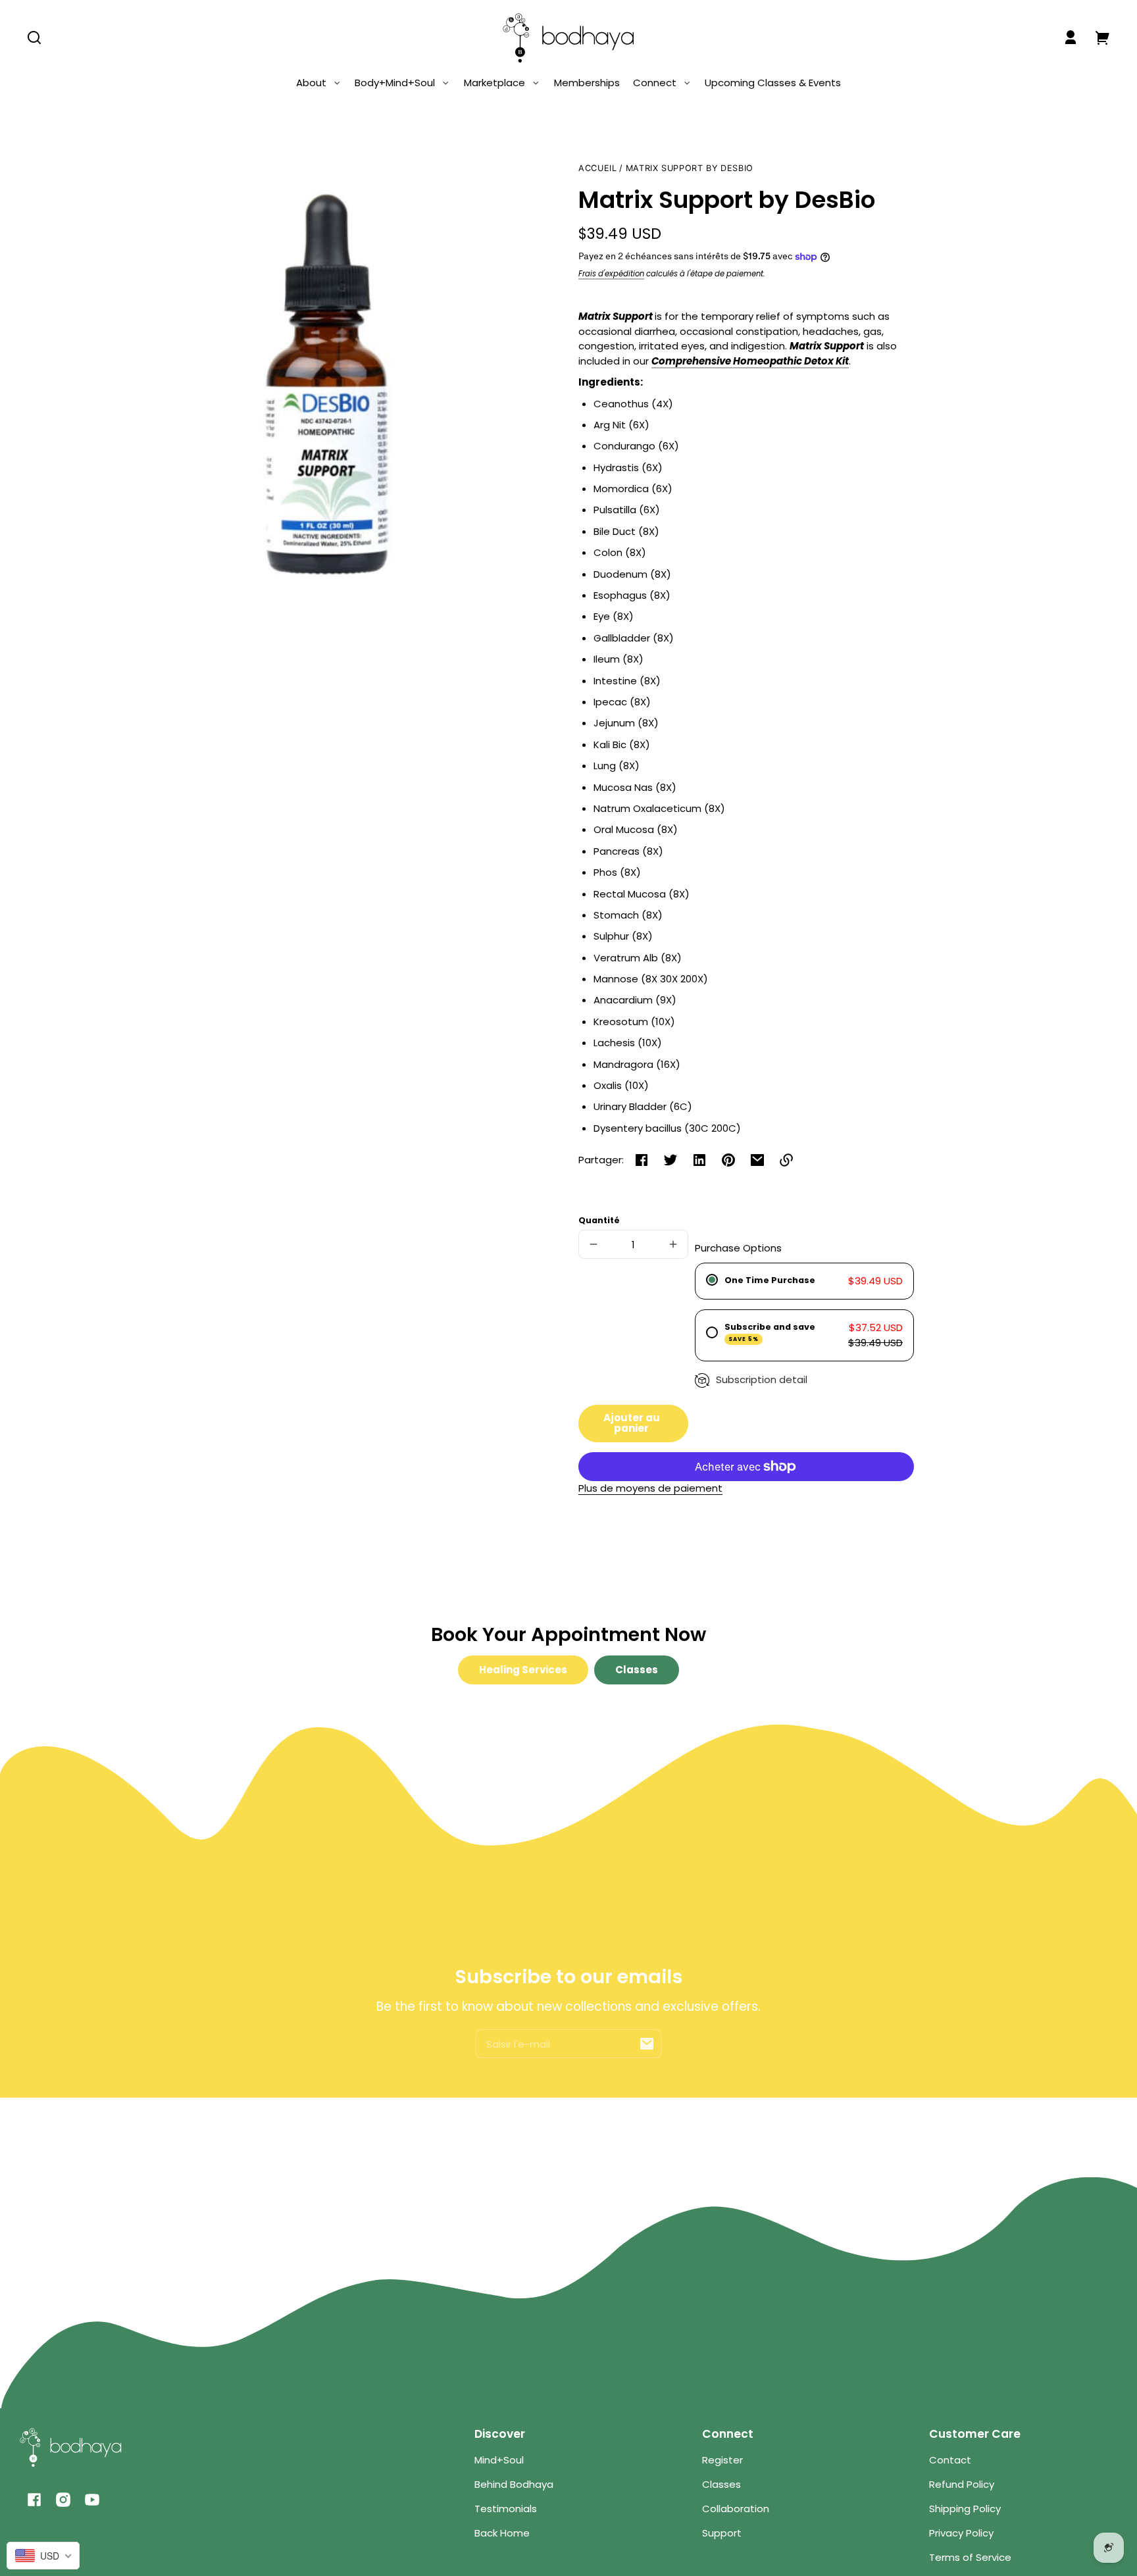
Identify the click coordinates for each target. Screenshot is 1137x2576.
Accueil (597, 168)
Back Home (502, 2533)
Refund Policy (962, 2484)
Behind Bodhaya (514, 2484)
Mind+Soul (499, 2460)
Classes (637, 1670)
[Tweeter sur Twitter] (670, 1160)
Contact (950, 2460)
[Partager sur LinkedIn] (699, 1160)
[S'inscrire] (647, 2044)
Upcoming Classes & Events (773, 83)
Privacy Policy (961, 2533)
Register (722, 2460)
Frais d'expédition (611, 274)
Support (722, 2533)
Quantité (599, 1220)
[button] (34, 38)
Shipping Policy (965, 2509)
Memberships (587, 83)
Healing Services (523, 1670)
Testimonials (506, 2509)
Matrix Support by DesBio (690, 168)
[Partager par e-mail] (757, 1160)
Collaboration (736, 2509)
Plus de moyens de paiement (650, 1488)
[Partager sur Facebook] (642, 1160)
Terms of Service (970, 2557)
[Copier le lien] (786, 1160)
